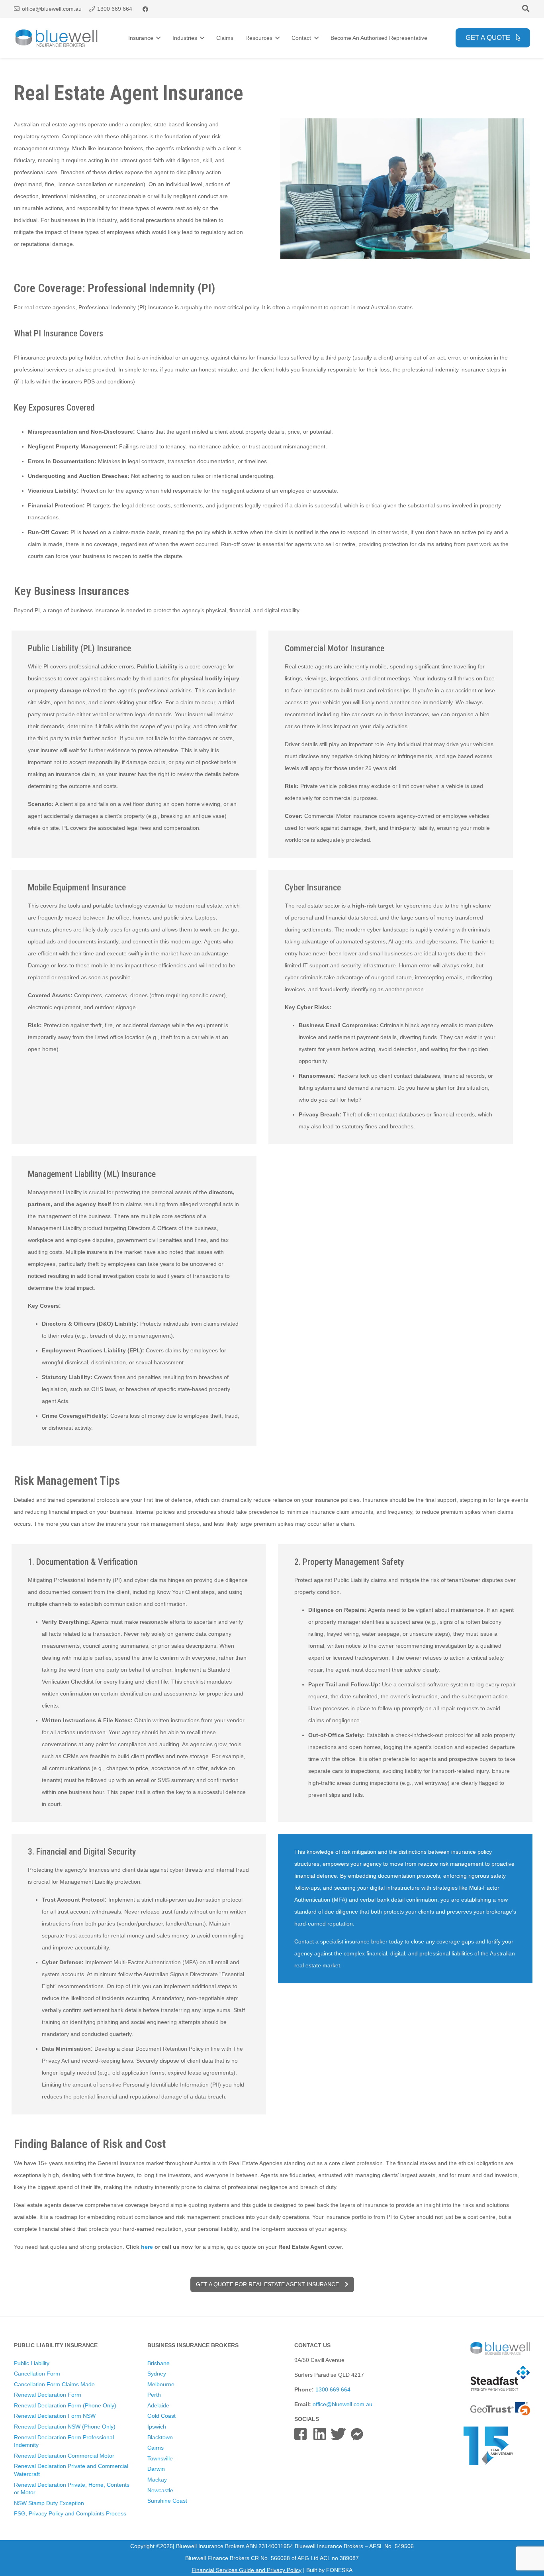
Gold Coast (161, 2416)
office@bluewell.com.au (342, 2404)
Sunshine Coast (167, 2501)
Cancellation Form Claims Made (54, 2384)
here (147, 2247)
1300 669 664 (333, 2389)
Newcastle (160, 2490)
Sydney (157, 2374)
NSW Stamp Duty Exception (49, 2503)
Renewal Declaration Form (48, 2395)
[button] (526, 9)
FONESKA (339, 2570)
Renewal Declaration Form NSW (55, 2416)
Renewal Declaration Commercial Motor (64, 2456)
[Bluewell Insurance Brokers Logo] (57, 38)
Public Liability (32, 2363)
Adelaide (158, 2405)
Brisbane (159, 2363)
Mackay (157, 2480)
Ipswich (157, 2427)
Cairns (156, 2448)
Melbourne (161, 2384)
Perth (154, 2395)
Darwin (156, 2469)
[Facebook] (145, 9)
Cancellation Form (37, 2374)
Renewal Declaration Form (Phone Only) (65, 2405)
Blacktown (160, 2437)
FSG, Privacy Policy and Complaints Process (70, 2513)
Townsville (160, 2458)
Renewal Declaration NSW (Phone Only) (65, 2427)
